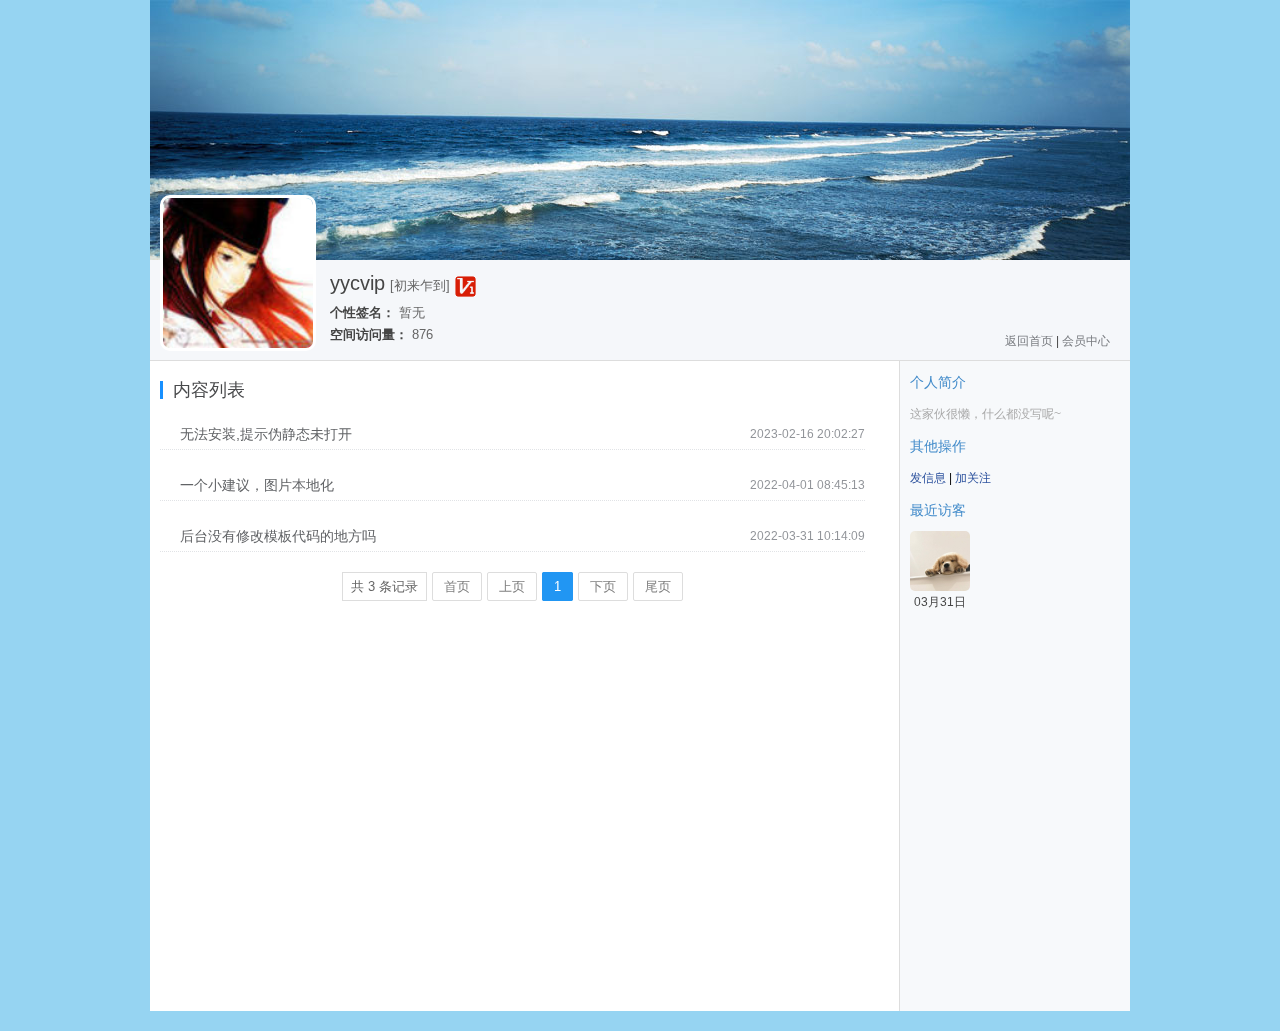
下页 (603, 586)
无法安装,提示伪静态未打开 (266, 434)
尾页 (658, 586)
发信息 (928, 478)
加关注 (973, 478)
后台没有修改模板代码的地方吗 (278, 536)
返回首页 (1029, 341)
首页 (457, 586)
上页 (512, 586)
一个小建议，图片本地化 (257, 485)
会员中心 (1086, 341)
